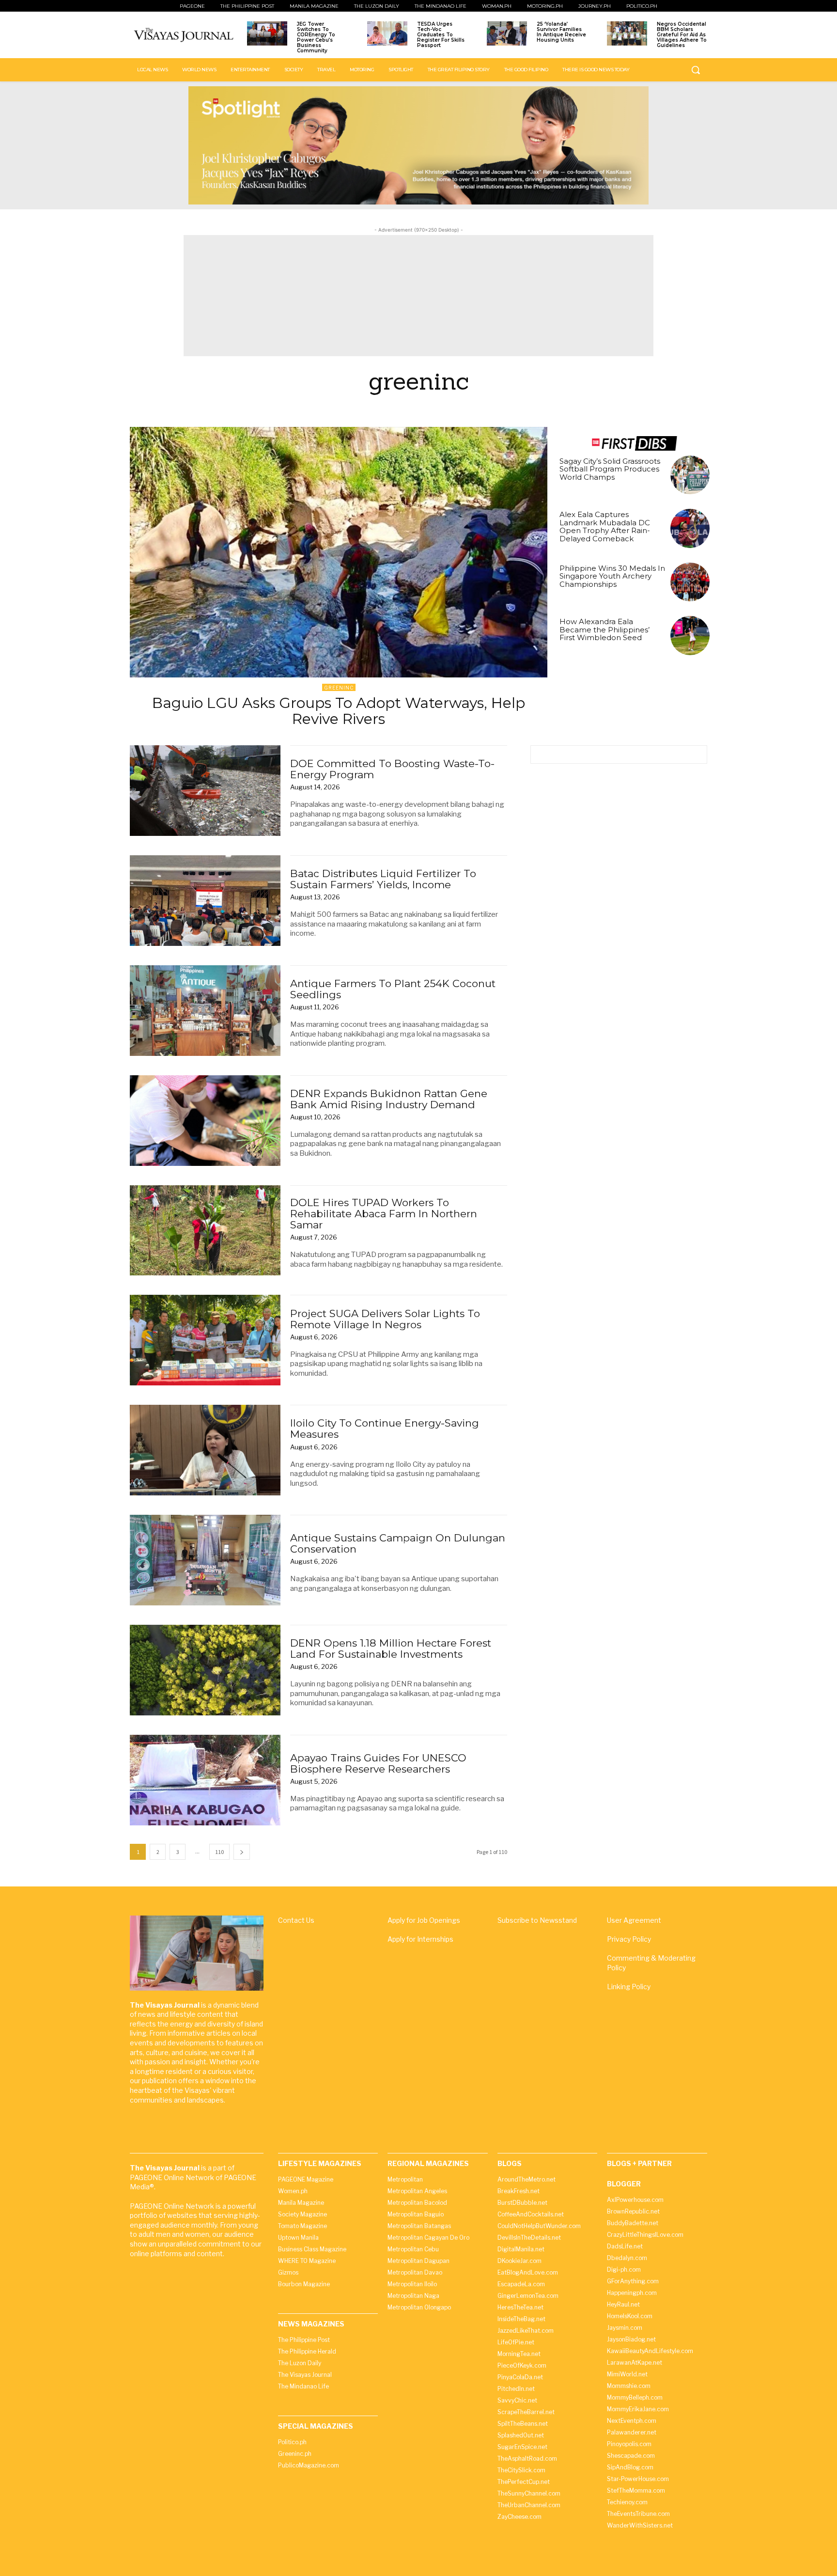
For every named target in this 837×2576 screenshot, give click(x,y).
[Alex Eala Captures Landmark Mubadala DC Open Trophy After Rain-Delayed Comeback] (690, 528)
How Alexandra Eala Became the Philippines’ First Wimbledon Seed (604, 629)
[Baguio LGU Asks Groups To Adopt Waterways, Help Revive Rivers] (339, 552)
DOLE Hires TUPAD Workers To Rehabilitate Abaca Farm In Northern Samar (384, 1214)
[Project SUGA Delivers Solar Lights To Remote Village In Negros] (205, 1340)
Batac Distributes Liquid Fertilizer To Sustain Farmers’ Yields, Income (383, 879)
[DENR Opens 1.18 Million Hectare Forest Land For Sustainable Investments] (205, 1670)
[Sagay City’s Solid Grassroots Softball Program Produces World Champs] (690, 475)
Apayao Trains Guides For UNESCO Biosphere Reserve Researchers (378, 1763)
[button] (696, 70)
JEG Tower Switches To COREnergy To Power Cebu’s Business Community (316, 37)
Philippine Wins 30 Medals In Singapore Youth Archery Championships (612, 576)
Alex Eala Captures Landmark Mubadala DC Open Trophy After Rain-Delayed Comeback (605, 526)
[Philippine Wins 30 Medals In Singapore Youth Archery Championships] (690, 582)
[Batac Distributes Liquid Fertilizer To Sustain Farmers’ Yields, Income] (205, 901)
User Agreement (634, 1920)
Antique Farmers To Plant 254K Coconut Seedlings (393, 989)
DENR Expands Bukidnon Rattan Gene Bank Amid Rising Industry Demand (389, 1099)
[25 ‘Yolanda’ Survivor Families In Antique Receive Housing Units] (507, 33)
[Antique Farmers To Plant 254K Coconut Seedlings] (205, 1011)
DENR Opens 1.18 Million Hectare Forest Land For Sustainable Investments (391, 1649)
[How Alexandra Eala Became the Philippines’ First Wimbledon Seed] (690, 636)
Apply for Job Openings (424, 1920)
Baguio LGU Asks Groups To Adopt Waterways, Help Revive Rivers (339, 711)
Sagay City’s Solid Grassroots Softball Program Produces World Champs (610, 469)
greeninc (339, 688)
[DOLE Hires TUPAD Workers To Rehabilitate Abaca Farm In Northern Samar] (205, 1231)
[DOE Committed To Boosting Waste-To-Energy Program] (205, 791)
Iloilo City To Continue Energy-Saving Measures (385, 1429)
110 (219, 1852)
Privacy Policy (629, 1939)
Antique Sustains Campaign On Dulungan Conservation (398, 1543)
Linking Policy (629, 1987)
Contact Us (296, 1920)
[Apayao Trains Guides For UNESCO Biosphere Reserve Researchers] (205, 1780)
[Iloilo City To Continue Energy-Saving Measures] (205, 1450)
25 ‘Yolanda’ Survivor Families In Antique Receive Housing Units (561, 32)
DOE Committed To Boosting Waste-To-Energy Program (392, 769)
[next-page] (242, 1852)
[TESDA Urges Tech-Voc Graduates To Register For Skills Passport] (387, 33)
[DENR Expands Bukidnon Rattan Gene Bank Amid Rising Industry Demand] (205, 1121)
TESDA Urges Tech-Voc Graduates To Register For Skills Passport (441, 35)
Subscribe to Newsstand (537, 1920)
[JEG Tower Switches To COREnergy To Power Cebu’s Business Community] (267, 33)
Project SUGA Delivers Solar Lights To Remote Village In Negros (385, 1319)
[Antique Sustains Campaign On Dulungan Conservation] (205, 1560)
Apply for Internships (420, 1939)
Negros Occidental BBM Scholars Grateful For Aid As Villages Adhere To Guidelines (682, 35)
